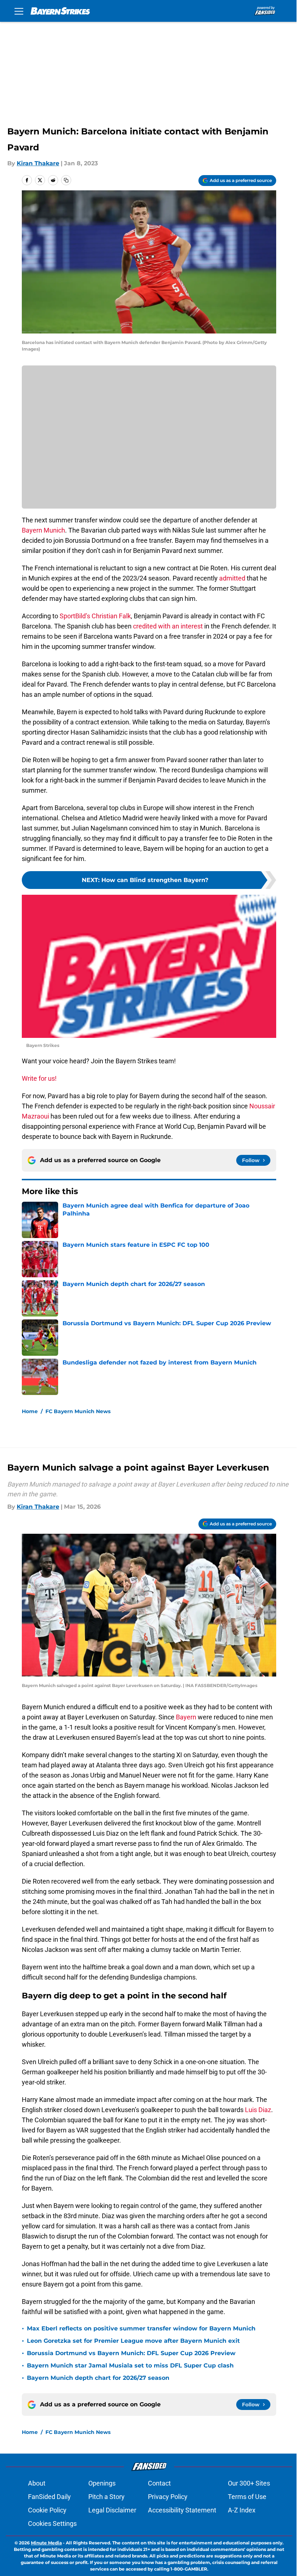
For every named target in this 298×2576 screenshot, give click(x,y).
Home (30, 1411)
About (37, 2483)
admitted (232, 578)
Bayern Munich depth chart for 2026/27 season (98, 2378)
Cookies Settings (52, 2524)
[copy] (66, 180)
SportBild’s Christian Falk (94, 616)
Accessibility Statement (182, 2510)
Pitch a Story (106, 2497)
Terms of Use (247, 2497)
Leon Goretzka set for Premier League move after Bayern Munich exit (133, 2341)
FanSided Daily (49, 2497)
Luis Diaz (258, 2110)
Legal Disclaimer (112, 2510)
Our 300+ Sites (249, 2483)
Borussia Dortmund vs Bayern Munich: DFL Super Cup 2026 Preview (131, 2353)
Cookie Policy (47, 2510)
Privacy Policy (168, 2497)
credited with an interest (168, 626)
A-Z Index (242, 2510)
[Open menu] (19, 11)
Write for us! (39, 1078)
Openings (102, 2483)
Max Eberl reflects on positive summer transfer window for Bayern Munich (141, 2328)
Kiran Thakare (38, 163)
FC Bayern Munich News (78, 1411)
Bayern (186, 1717)
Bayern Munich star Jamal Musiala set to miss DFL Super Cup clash (130, 2365)
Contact (159, 2483)
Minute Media (46, 2543)
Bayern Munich (43, 530)
